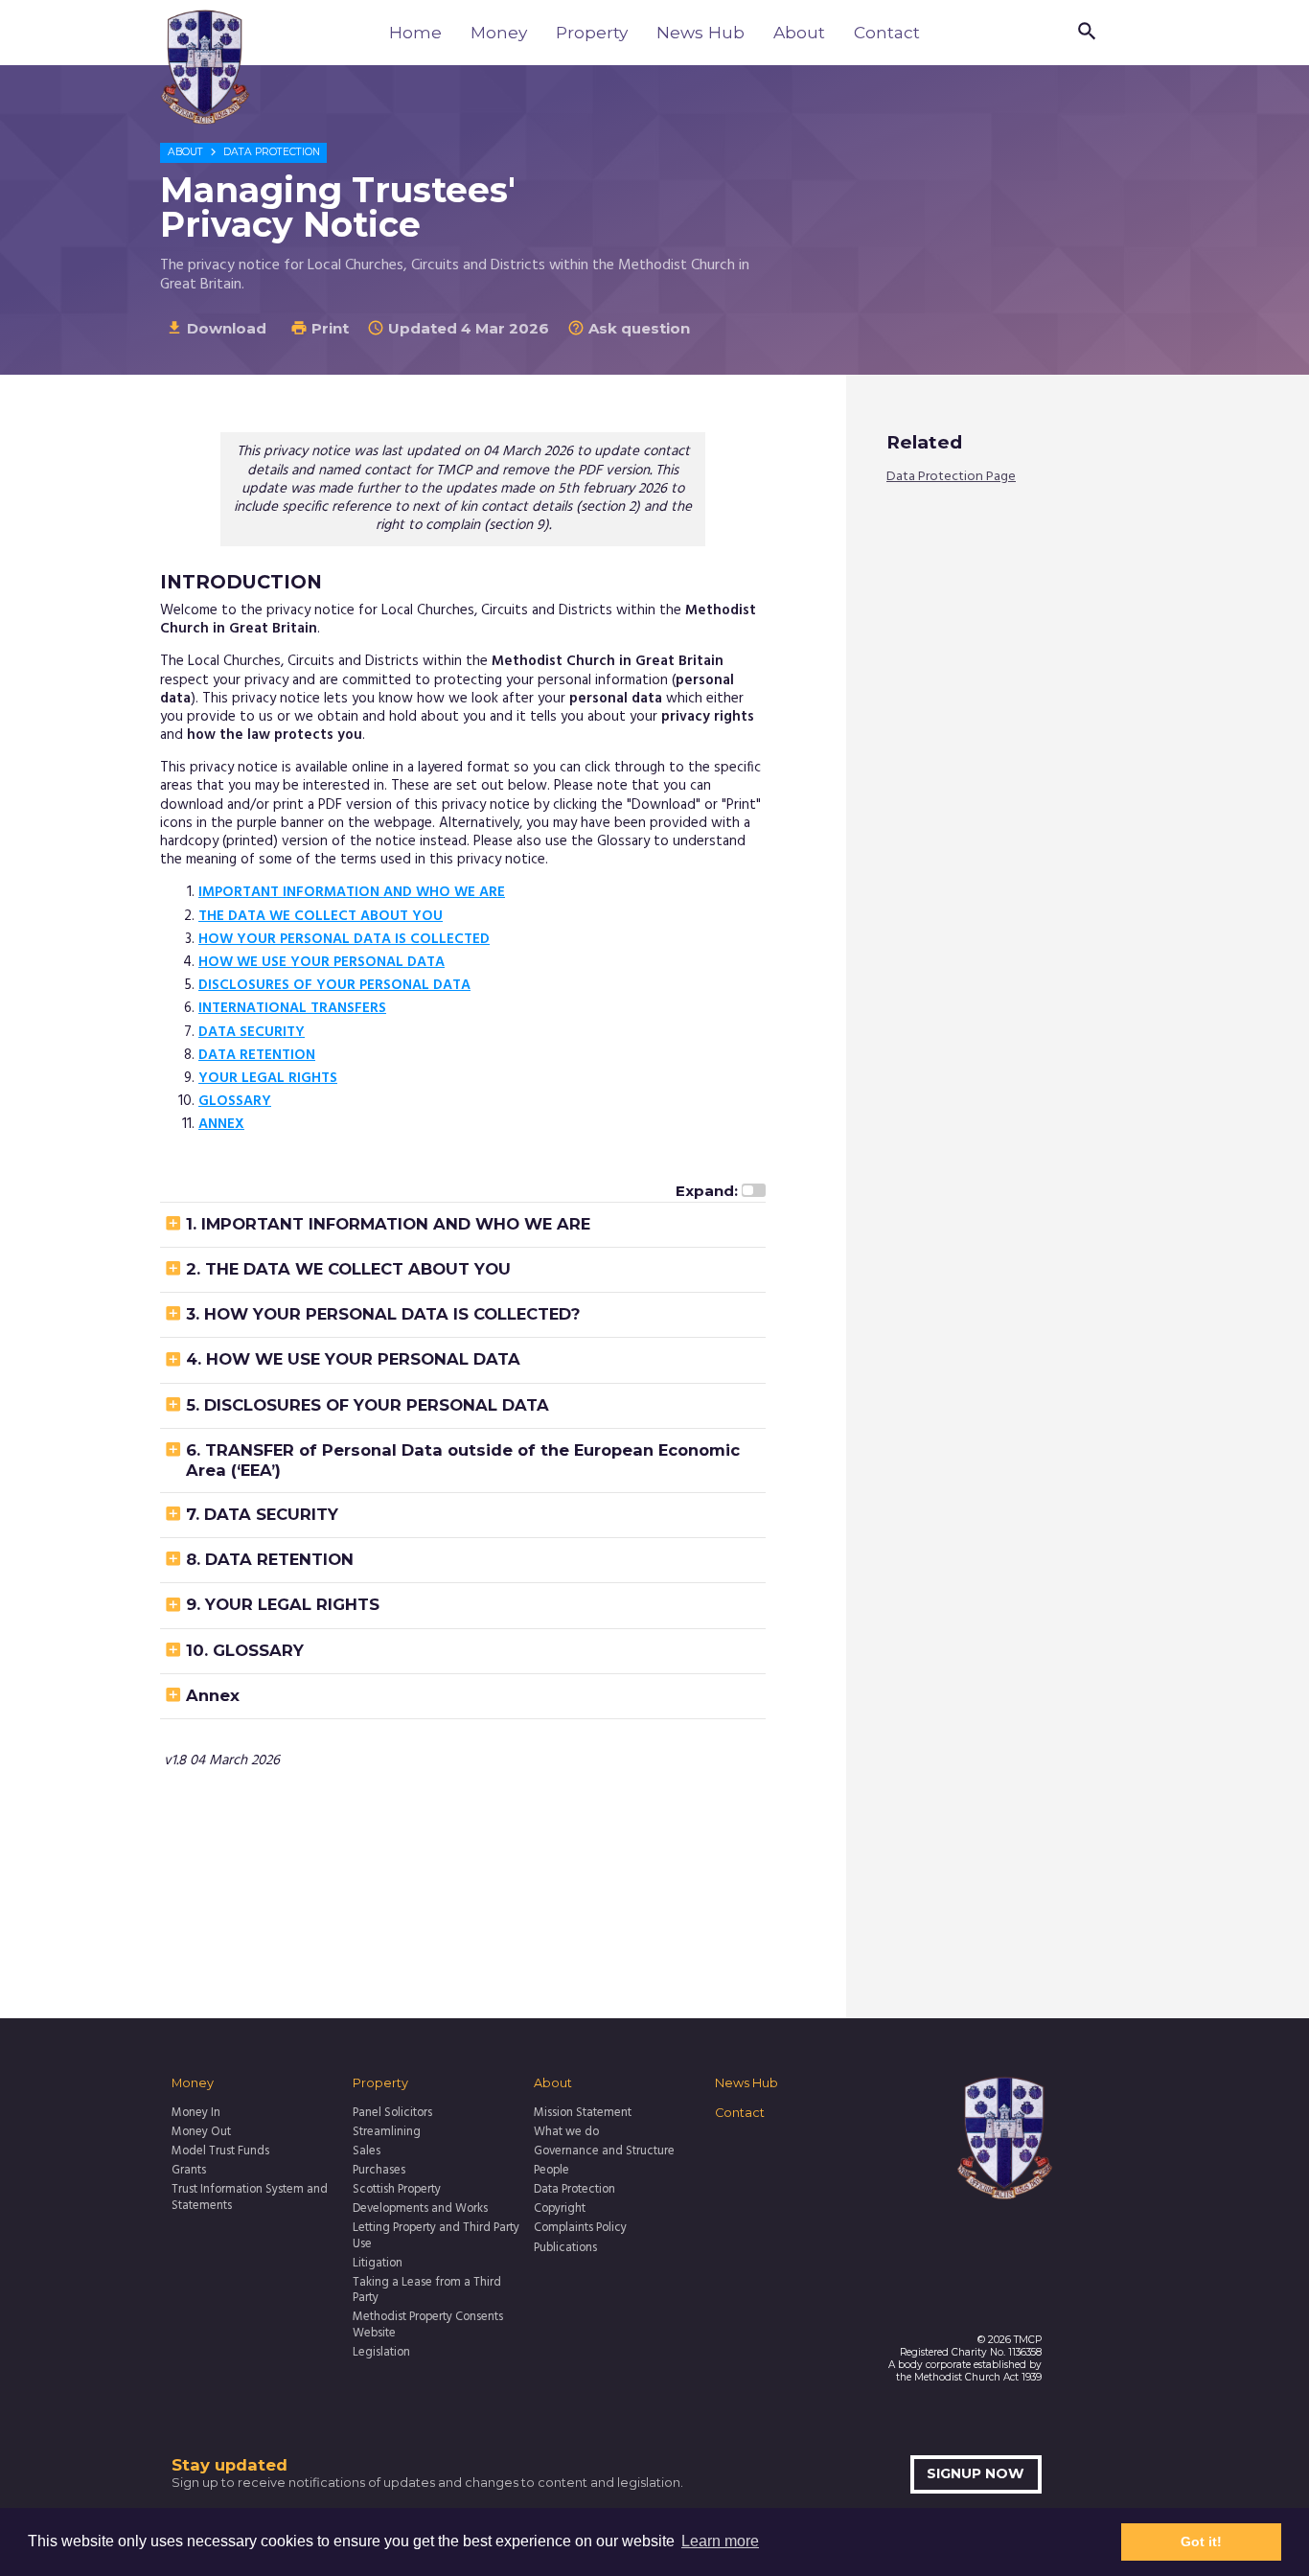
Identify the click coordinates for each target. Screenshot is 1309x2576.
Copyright (560, 2209)
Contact (887, 32)
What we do (566, 2132)
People (551, 2171)
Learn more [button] (720, 2541)
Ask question (629, 328)
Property (592, 32)
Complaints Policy (580, 2228)
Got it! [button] (1201, 2541)
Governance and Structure (604, 2151)
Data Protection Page (951, 478)
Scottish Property (397, 2190)
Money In (196, 2113)
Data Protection (272, 152)
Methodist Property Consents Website (428, 2325)
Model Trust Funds (220, 2151)
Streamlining (387, 2132)
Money (499, 32)
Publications (565, 2248)
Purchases (379, 2171)
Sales (367, 2151)
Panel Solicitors (392, 2113)
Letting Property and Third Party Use (436, 2236)
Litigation (378, 2264)
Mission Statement (583, 2113)
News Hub (700, 32)
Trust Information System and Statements (250, 2198)
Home (415, 32)
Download (216, 328)
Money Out (201, 2132)
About (799, 32)
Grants (189, 2171)
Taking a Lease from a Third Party (427, 2291)
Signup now (976, 2473)
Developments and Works (420, 2209)
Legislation (381, 2353)
